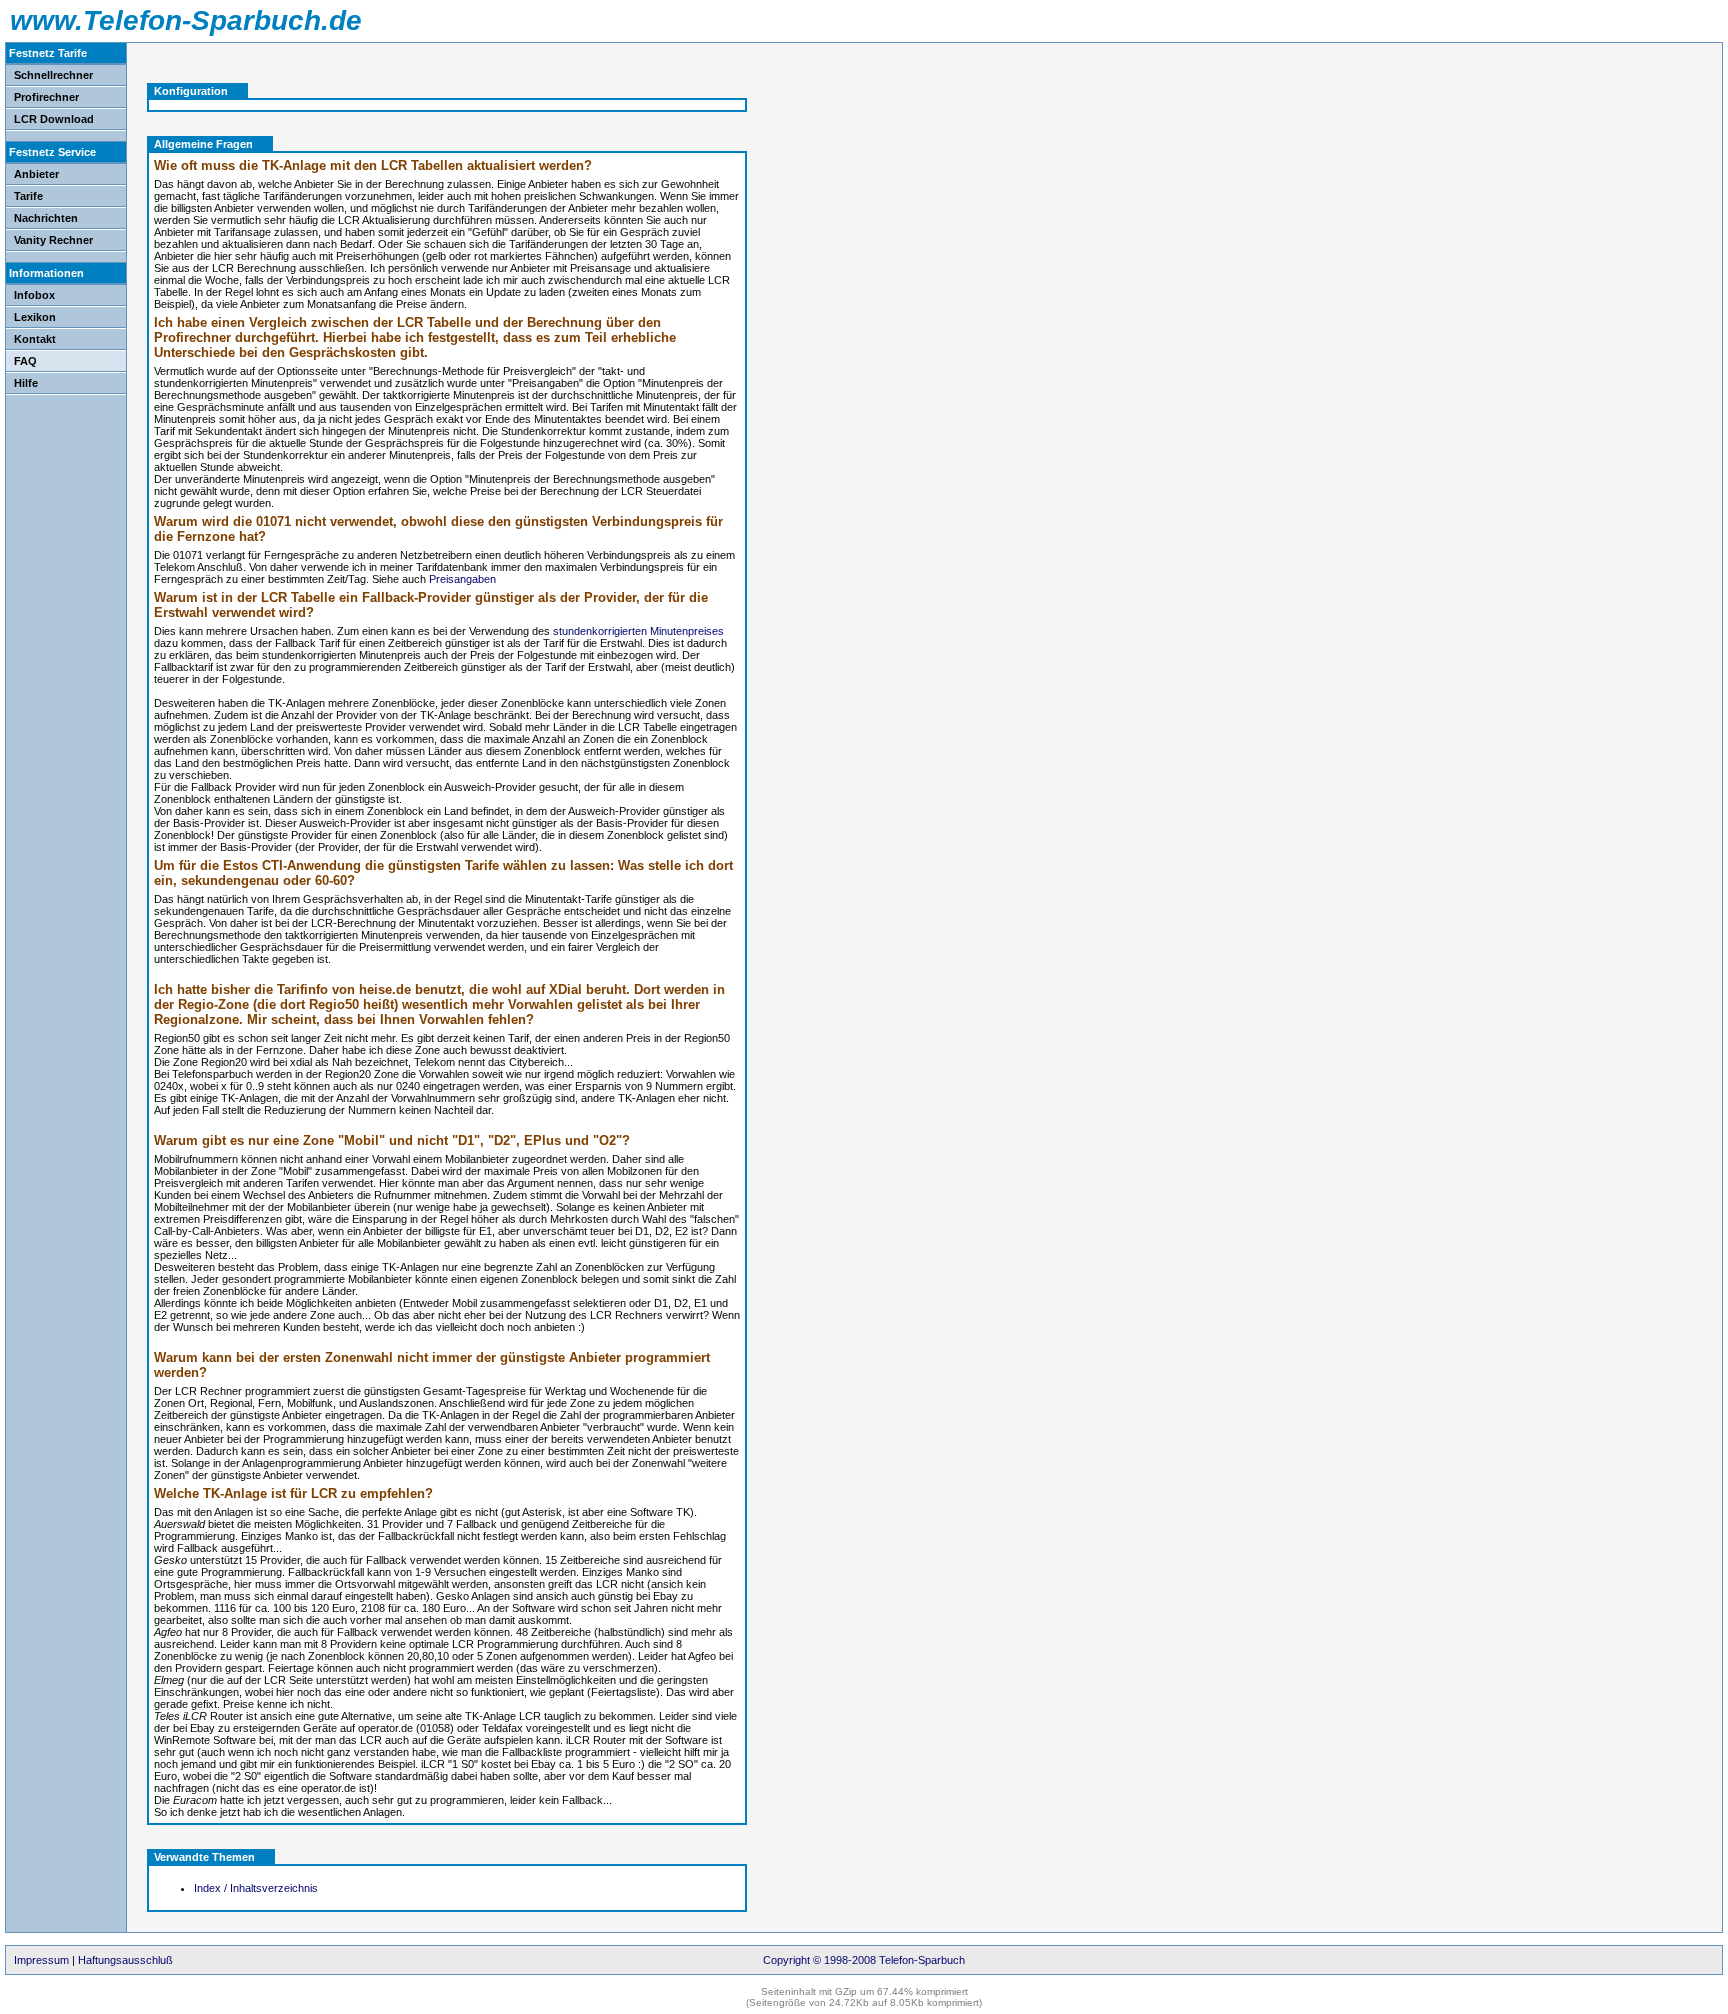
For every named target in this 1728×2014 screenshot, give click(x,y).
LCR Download (54, 119)
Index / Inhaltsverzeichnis (256, 1888)
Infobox (34, 295)
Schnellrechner (53, 75)
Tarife (28, 196)
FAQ (25, 361)
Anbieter (36, 174)
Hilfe (26, 383)
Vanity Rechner (53, 240)
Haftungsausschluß (125, 1960)
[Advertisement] (857, 150)
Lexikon (35, 317)
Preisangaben (462, 579)
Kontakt (35, 339)
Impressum (41, 1960)
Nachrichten (46, 218)
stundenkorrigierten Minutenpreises (638, 631)
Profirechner (46, 97)
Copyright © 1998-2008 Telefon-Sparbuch (864, 1960)
